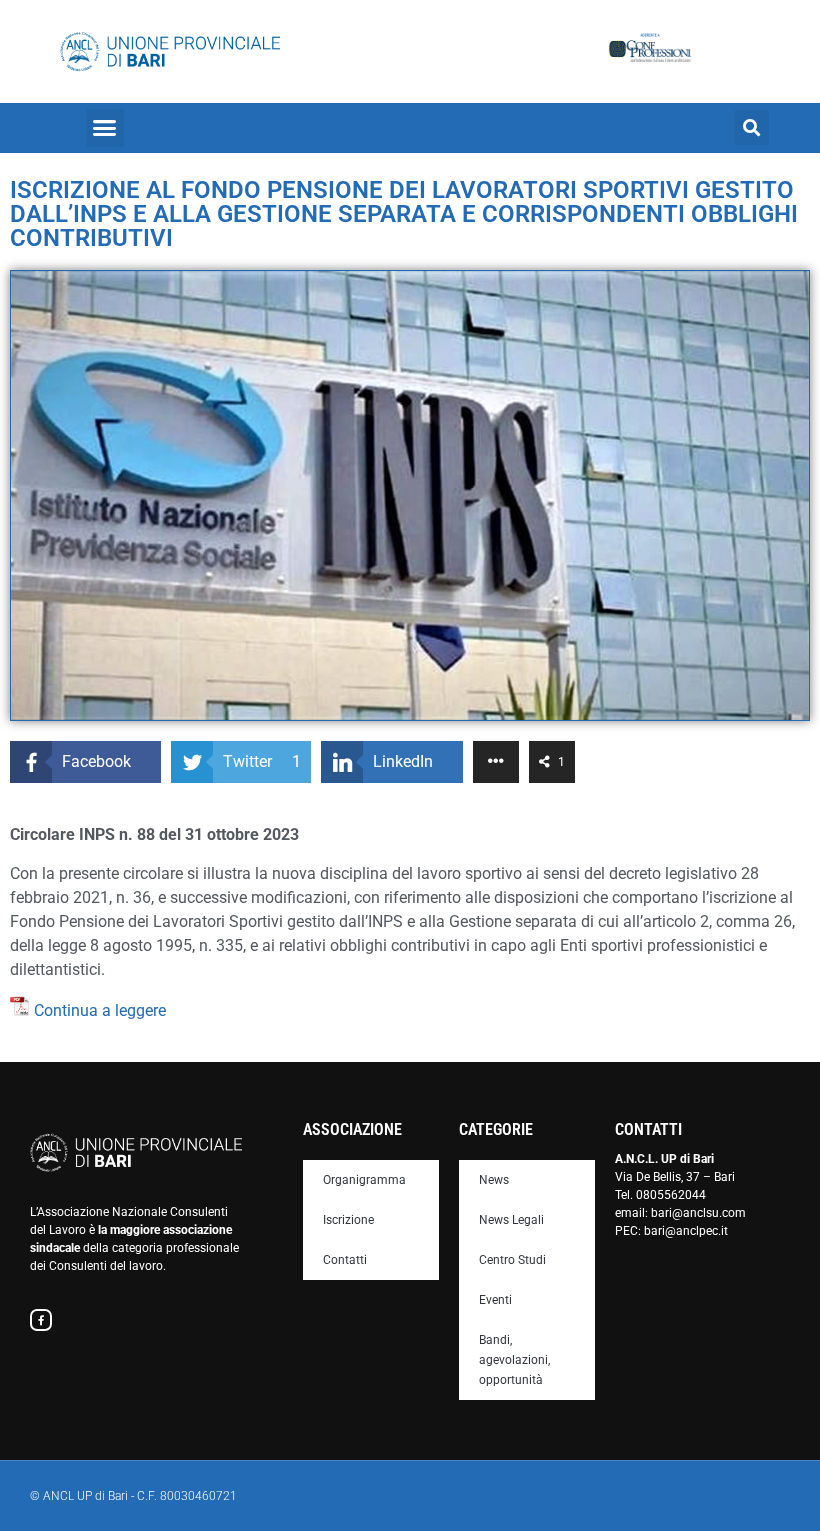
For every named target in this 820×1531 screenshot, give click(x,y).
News (494, 1180)
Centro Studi (512, 1260)
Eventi (495, 1300)
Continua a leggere (100, 1010)
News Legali (511, 1220)
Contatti (345, 1260)
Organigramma (364, 1180)
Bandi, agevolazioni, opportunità (514, 1360)
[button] (105, 128)
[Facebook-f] (41, 1320)
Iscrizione (348, 1220)
